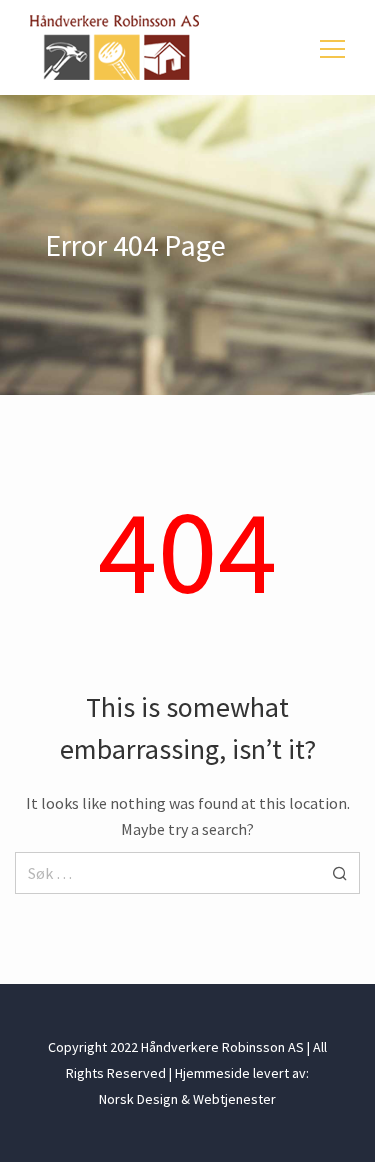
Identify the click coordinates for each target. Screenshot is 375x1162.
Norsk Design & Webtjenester (187, 1099)
